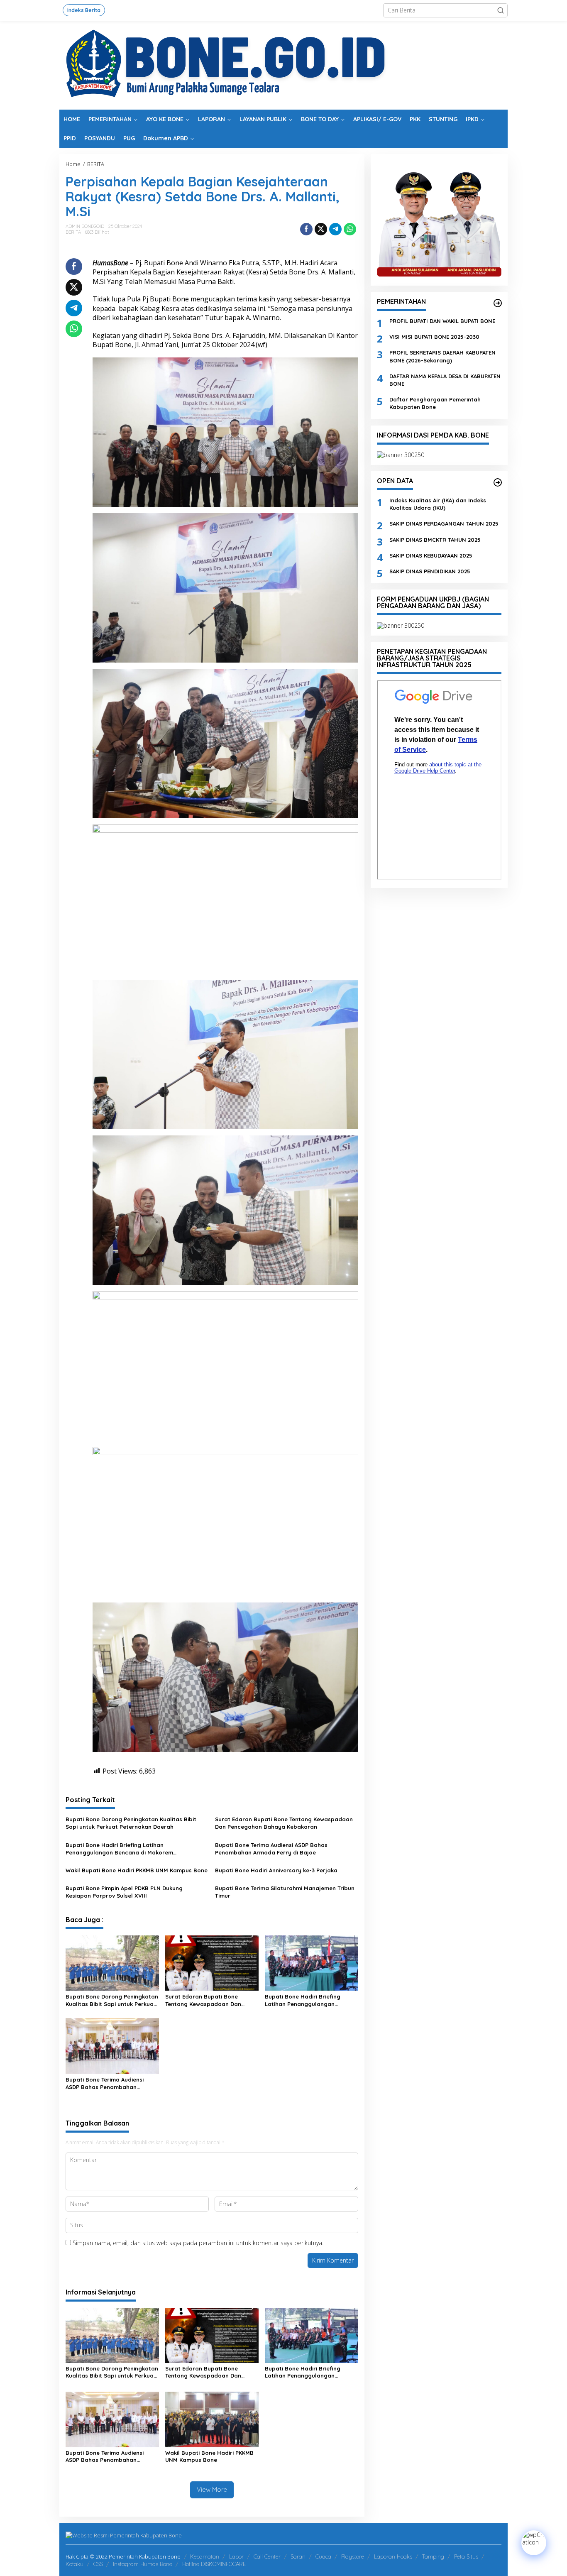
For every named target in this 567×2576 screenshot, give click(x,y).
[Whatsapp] (350, 229)
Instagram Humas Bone (143, 2564)
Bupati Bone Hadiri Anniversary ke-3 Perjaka (276, 1870)
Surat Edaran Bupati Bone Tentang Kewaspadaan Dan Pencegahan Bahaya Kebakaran (284, 1823)
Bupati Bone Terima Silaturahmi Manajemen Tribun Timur (285, 1892)
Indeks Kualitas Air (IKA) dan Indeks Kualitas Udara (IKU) (438, 504)
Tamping (433, 2556)
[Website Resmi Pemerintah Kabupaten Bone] (283, 65)
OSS (98, 2564)
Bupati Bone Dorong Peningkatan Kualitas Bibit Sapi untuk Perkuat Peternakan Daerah (131, 1823)
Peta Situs (466, 2556)
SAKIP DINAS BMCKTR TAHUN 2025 (435, 540)
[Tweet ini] (321, 229)
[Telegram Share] (335, 229)
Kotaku (75, 2564)
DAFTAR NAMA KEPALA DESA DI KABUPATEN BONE (445, 380)
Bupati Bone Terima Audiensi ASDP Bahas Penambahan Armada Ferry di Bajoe (271, 1849)
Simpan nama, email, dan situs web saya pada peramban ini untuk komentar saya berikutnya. (198, 2243)
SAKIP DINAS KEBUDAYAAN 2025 (431, 555)
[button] (501, 10)
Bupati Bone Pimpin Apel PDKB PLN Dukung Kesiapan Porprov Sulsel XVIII (124, 1892)
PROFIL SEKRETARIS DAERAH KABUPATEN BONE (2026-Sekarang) (442, 357)
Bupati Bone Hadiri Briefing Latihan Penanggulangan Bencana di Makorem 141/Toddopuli (119, 1849)
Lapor (236, 2556)
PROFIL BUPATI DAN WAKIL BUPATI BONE (442, 321)
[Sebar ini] (306, 229)
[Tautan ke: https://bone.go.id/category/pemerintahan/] (498, 303)
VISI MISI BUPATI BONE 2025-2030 (434, 337)
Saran (298, 2556)
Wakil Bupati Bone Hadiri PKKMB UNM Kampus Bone (137, 1870)
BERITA (73, 232)
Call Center (267, 2556)
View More (212, 2489)
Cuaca (323, 2556)
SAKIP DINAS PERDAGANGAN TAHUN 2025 (444, 524)
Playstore (353, 2556)
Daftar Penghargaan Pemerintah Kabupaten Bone (435, 403)
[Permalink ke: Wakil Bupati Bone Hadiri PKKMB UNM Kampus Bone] (212, 2419)
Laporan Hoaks (393, 2556)
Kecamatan (205, 2556)
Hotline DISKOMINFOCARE (214, 2564)
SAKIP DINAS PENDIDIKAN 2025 (430, 571)
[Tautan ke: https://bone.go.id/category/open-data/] (498, 482)
